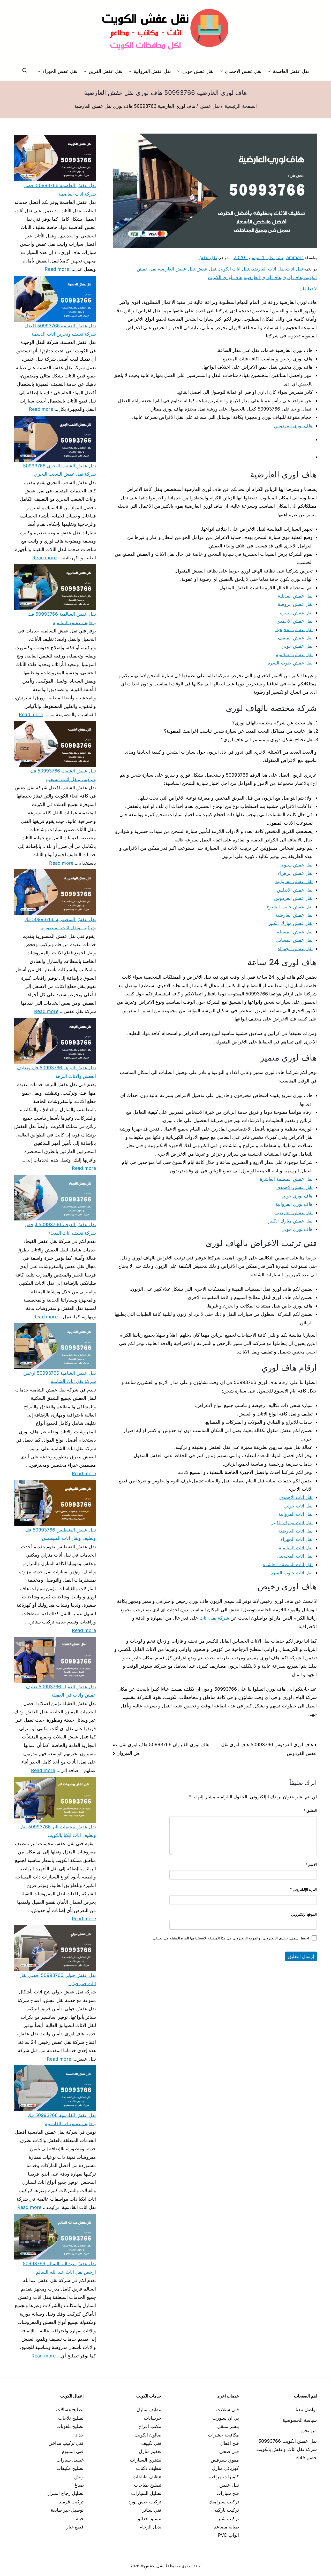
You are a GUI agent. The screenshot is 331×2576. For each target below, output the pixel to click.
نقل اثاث (294, 269)
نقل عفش (207, 257)
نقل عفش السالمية (294, 655)
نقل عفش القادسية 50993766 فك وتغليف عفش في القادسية (62, 2119)
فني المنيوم (73, 2451)
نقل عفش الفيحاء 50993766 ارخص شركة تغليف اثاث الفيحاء (61, 1229)
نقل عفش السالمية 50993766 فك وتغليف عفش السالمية (62, 618)
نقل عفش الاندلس (295, 890)
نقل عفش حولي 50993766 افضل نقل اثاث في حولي (58, 1979)
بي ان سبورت (226, 2418)
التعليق (310, 1810)
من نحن (309, 2430)
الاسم (311, 1864)
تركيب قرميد (71, 2502)
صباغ (79, 2485)
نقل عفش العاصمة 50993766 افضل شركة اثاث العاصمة (60, 189)
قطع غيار (75, 2527)
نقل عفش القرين (105, 71)
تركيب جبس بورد (145, 2502)
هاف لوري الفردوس (293, 426)
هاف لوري (292, 277)
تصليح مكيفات (70, 2468)
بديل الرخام (150, 2527)
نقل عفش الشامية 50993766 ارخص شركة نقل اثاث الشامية (60, 1377)
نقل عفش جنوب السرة (290, 663)
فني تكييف (151, 2443)
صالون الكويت (148, 2435)
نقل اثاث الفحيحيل (295, 1556)
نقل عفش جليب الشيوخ (289, 907)
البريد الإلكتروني (303, 1889)
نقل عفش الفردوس (293, 898)
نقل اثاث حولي (298, 1506)
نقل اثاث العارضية (268, 269)
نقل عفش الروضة (295, 604)
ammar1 (295, 257)
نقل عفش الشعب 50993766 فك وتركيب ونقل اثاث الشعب (63, 775)
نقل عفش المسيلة (295, 932)
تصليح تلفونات (70, 2426)
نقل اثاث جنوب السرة (292, 1573)
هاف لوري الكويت (225, 277)
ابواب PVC (229, 2535)
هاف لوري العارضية (262, 277)
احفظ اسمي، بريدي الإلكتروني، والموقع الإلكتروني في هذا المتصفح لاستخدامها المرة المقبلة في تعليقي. (230, 1938)
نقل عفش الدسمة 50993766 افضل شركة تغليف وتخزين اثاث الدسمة (60, 330)
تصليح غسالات (70, 2409)
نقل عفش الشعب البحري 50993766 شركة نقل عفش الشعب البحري (59, 470)
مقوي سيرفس (225, 2460)
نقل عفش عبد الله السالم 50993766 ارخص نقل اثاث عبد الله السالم (59, 2268)
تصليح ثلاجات (71, 2418)
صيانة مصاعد (227, 2527)
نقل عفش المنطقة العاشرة (286, 1179)
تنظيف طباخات (147, 2477)
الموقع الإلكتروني (304, 1914)
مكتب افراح (150, 2426)
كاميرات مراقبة (224, 2477)
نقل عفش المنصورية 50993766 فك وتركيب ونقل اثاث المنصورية (60, 923)
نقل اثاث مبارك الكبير (292, 1523)
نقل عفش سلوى (296, 865)
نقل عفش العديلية (295, 596)
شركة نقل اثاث (214, 1618)
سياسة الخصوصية (300, 2420)
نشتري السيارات (146, 2460)
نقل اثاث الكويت (233, 269)
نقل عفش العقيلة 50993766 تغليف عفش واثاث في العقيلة (61, 1691)
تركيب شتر (228, 2519)
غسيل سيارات (70, 2460)
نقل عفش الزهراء (295, 873)
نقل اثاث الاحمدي (296, 1497)
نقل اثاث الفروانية (295, 1514)
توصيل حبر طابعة (67, 2510)
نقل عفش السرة (296, 613)
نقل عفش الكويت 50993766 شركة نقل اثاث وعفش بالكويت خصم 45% (287, 2449)
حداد (80, 2435)
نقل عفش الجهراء (60, 71)
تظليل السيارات (146, 2493)
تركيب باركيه (227, 2510)
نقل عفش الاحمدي (243, 71)
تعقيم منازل (150, 2451)
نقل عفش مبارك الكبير (291, 923)
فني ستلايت (228, 2409)
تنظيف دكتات (149, 2468)
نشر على (258, 257)
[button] (270, 71)
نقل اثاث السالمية (296, 1548)
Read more (57, 268)
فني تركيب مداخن (66, 2443)
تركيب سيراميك (224, 2502)
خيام (80, 2519)
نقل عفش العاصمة (291, 71)
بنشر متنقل (228, 2426)
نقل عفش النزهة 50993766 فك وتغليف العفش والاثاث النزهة (56, 1072)
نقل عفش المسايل (294, 940)
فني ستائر (152, 2510)
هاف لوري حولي (297, 1196)
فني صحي (229, 2451)
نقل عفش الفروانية (152, 71)
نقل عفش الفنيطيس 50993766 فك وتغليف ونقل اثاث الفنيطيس (61, 1534)
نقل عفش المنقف (295, 638)
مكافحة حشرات (223, 2435)
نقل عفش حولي (198, 71)
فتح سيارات (228, 2493)
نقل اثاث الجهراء (297, 1539)
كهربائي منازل (225, 2468)
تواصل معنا (306, 2409)
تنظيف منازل (149, 2409)
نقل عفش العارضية (176, 269)
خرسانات (153, 2418)
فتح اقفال (230, 2443)
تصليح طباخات (148, 2485)
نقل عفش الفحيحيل (294, 629)
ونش (79, 2477)
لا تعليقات (308, 289)
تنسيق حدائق (149, 2519)
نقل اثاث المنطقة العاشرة (288, 1564)
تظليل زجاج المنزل (65, 2493)
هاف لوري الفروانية (294, 1204)
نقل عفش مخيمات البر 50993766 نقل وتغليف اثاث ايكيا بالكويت (58, 1831)
